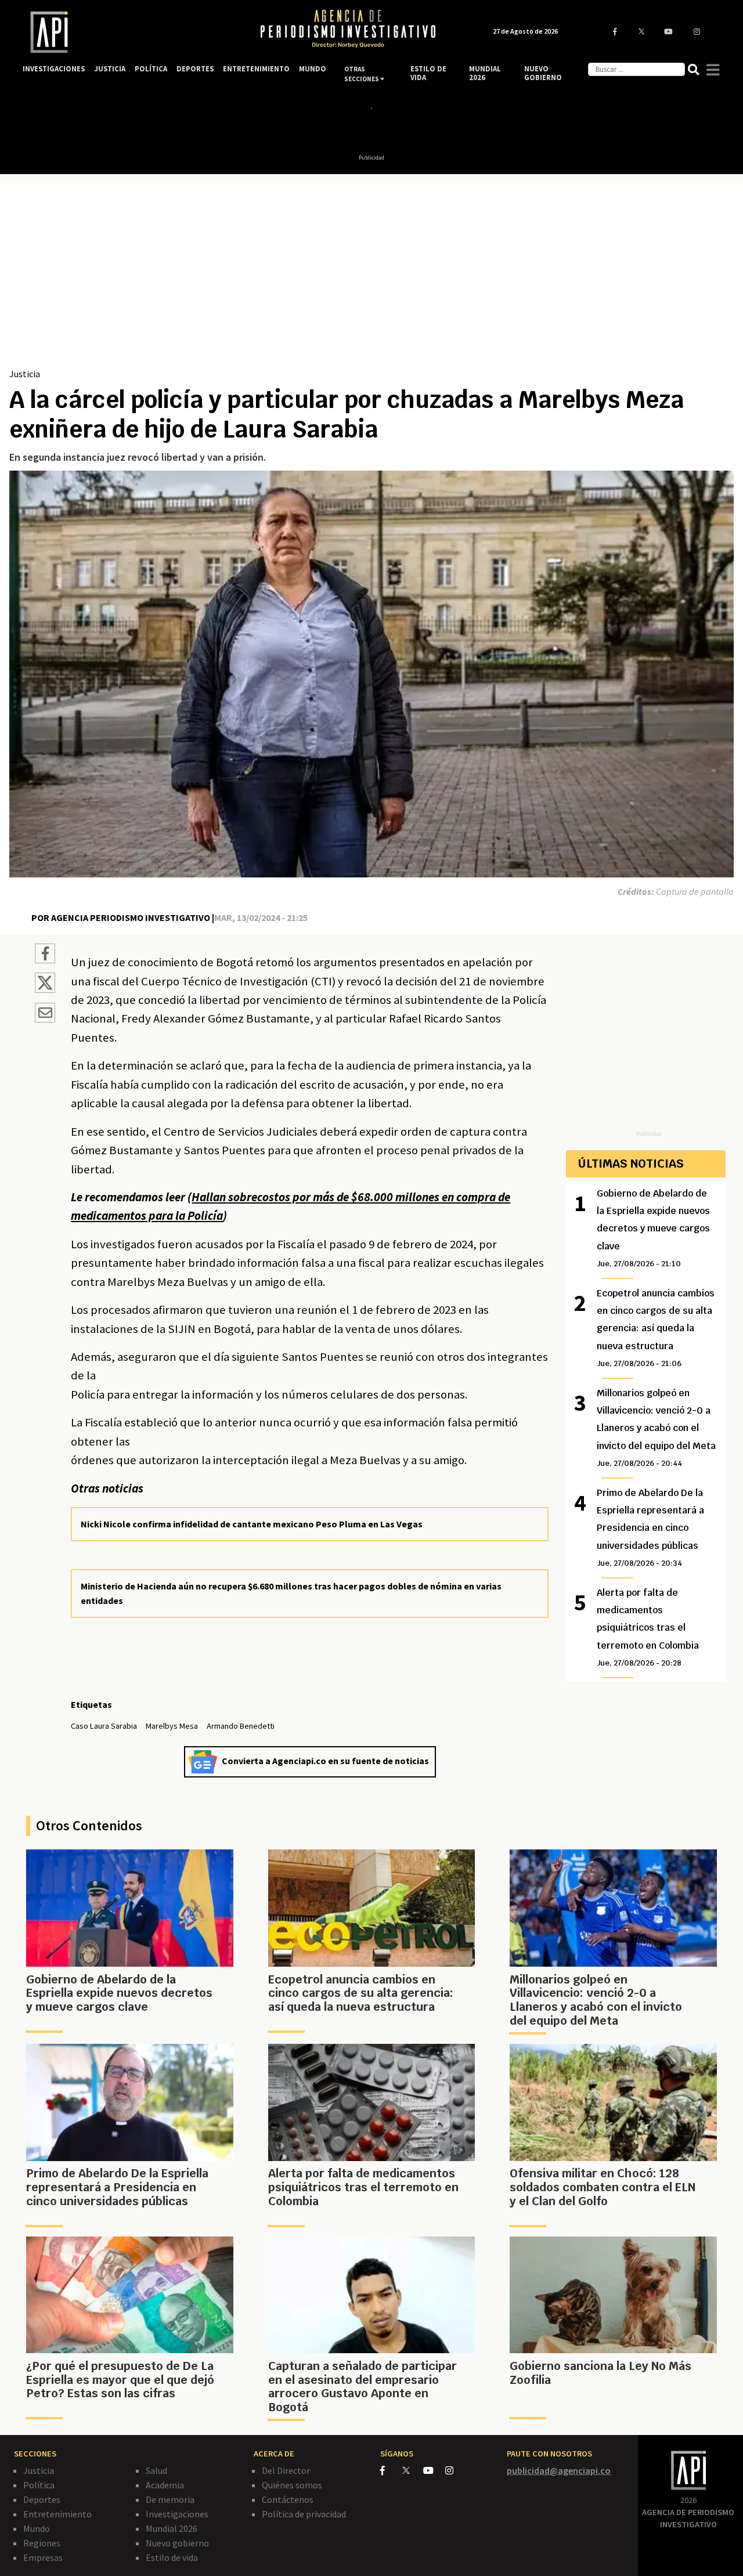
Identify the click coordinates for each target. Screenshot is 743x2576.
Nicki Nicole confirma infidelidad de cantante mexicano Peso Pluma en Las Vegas (252, 1524)
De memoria (170, 2499)
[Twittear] (45, 989)
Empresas (43, 2557)
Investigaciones (177, 2514)
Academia (165, 2485)
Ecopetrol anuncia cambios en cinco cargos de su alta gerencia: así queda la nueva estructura (656, 1328)
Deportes (42, 2499)
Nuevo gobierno (177, 2543)
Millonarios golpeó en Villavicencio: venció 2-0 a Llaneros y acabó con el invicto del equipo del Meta (656, 1428)
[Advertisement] (371, 280)
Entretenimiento (57, 2514)
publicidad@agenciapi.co (559, 2470)
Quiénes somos (292, 2485)
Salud (156, 2470)
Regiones (42, 2543)
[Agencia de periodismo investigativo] (130, 32)
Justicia (25, 374)
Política (39, 2485)
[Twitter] (412, 2470)
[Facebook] (391, 2470)
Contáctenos (288, 2499)
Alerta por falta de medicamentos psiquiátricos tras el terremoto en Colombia (648, 1627)
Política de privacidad (304, 2514)
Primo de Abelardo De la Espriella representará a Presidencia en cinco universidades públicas (650, 1528)
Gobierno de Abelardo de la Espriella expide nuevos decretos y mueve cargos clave (653, 1228)
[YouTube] (434, 2470)
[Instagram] (455, 2470)
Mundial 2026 (172, 2528)
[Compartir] (45, 955)
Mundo (37, 2528)
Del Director (286, 2470)
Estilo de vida (172, 2557)
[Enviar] (45, 1014)
